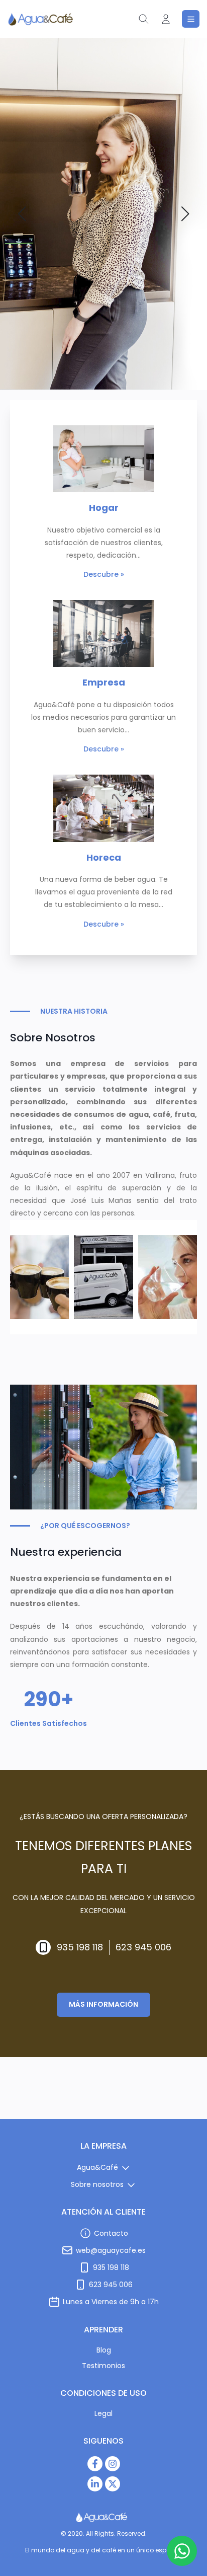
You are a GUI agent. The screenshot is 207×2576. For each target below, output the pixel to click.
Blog (104, 2350)
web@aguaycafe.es (111, 2250)
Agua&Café (97, 2167)
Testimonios (103, 2366)
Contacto (111, 2233)
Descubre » (104, 574)
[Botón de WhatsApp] (182, 2551)
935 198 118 (80, 1947)
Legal (103, 2413)
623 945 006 (143, 1947)
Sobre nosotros (97, 2184)
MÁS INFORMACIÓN (103, 2004)
